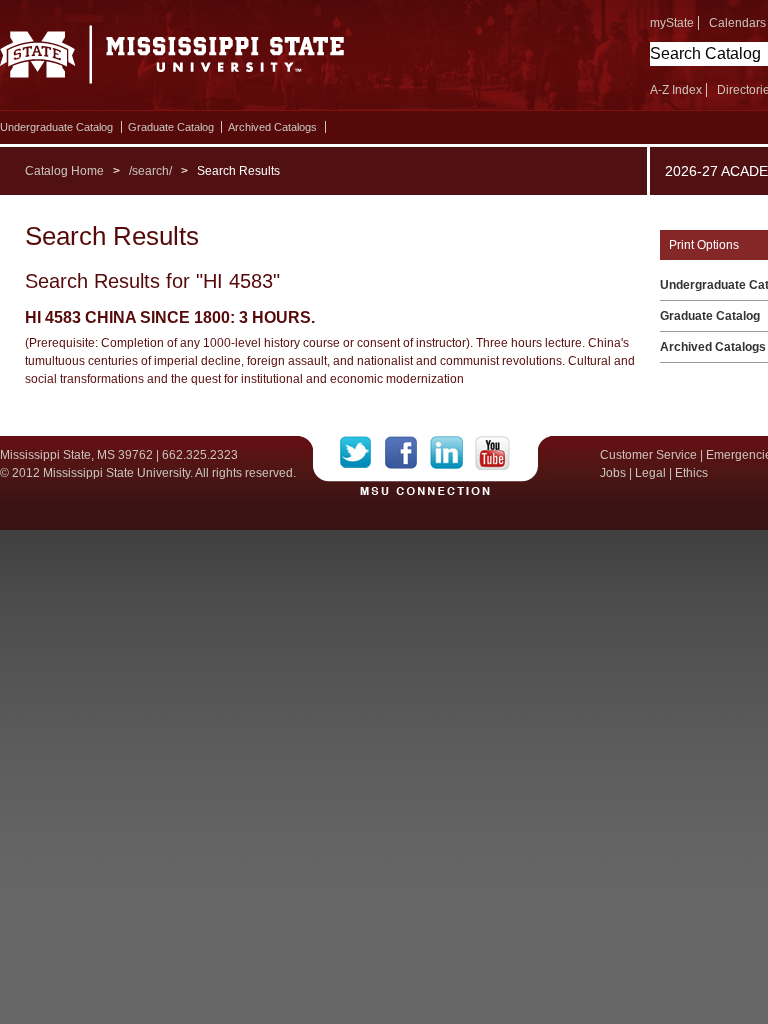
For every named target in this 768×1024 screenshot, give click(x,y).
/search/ (150, 171)
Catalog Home (64, 171)
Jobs (613, 473)
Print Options (704, 245)
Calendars (737, 23)
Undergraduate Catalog (56, 127)
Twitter (362, 453)
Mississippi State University (172, 60)
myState (672, 23)
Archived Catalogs (272, 127)
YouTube (492, 453)
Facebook (407, 453)
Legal (650, 473)
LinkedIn (452, 453)
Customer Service (648, 455)
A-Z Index (676, 90)
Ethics (691, 473)
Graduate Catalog (171, 127)
